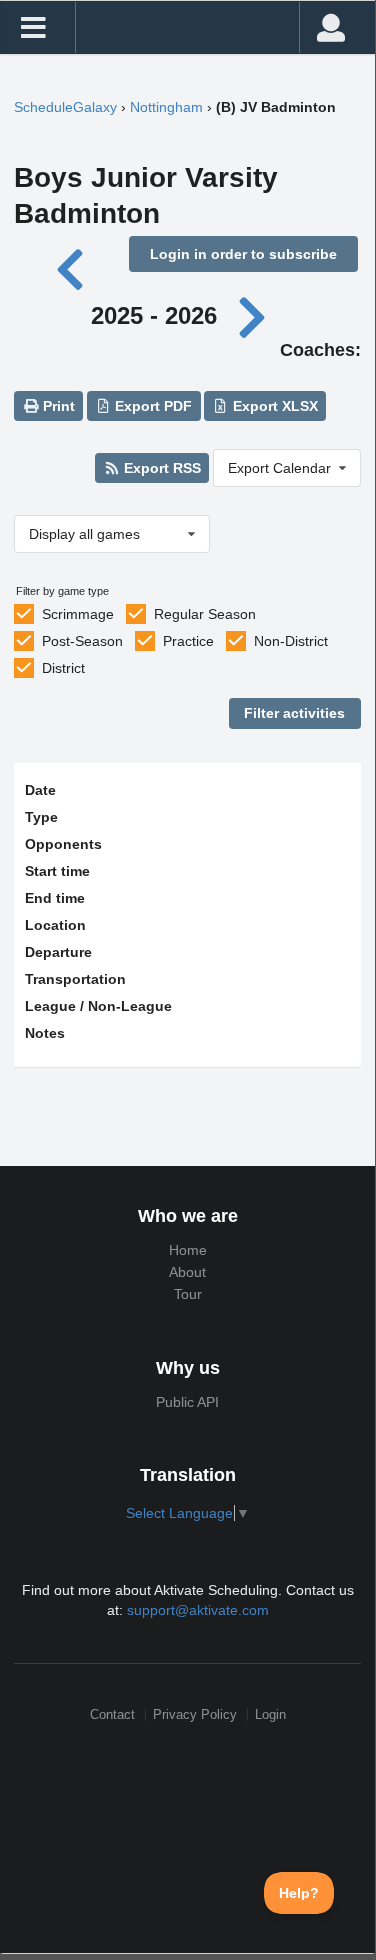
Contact (112, 1714)
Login (270, 1714)
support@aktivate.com (198, 1610)
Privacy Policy (195, 1714)
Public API (187, 1402)
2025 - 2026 (154, 315)
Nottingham (166, 107)
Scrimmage (78, 614)
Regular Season (205, 614)
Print (57, 406)
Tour (188, 1294)
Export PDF (151, 406)
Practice (188, 641)
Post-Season (82, 641)
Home (188, 1250)
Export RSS (160, 468)
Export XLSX (273, 406)
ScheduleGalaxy (65, 107)
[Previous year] (71, 267)
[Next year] (254, 315)
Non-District (291, 641)
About (187, 1272)
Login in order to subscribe (243, 254)
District (63, 668)
